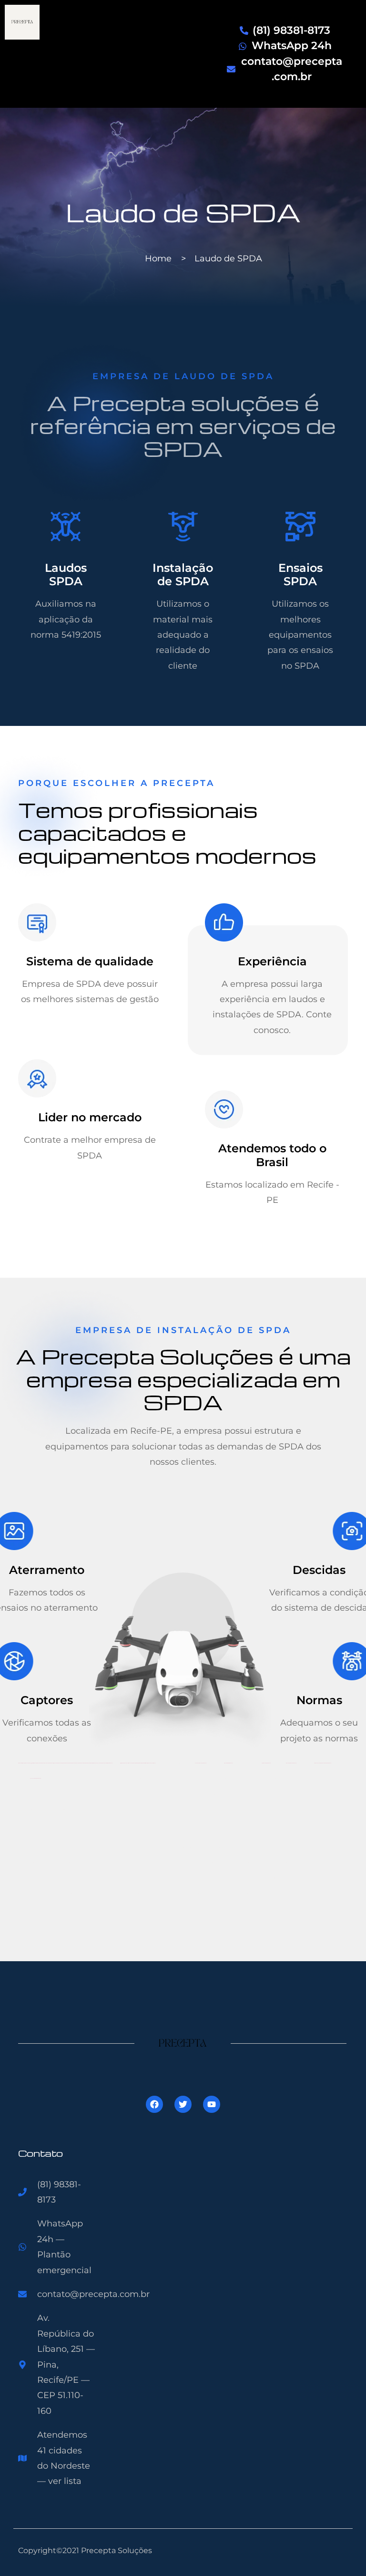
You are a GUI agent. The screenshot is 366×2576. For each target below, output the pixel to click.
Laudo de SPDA (183, 212)
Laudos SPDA (66, 575)
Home (158, 259)
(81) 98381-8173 (291, 30)
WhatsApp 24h (292, 46)
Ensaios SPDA (300, 575)
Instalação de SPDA (183, 575)
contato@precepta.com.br (93, 2294)
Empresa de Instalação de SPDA (183, 1330)
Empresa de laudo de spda (183, 376)
